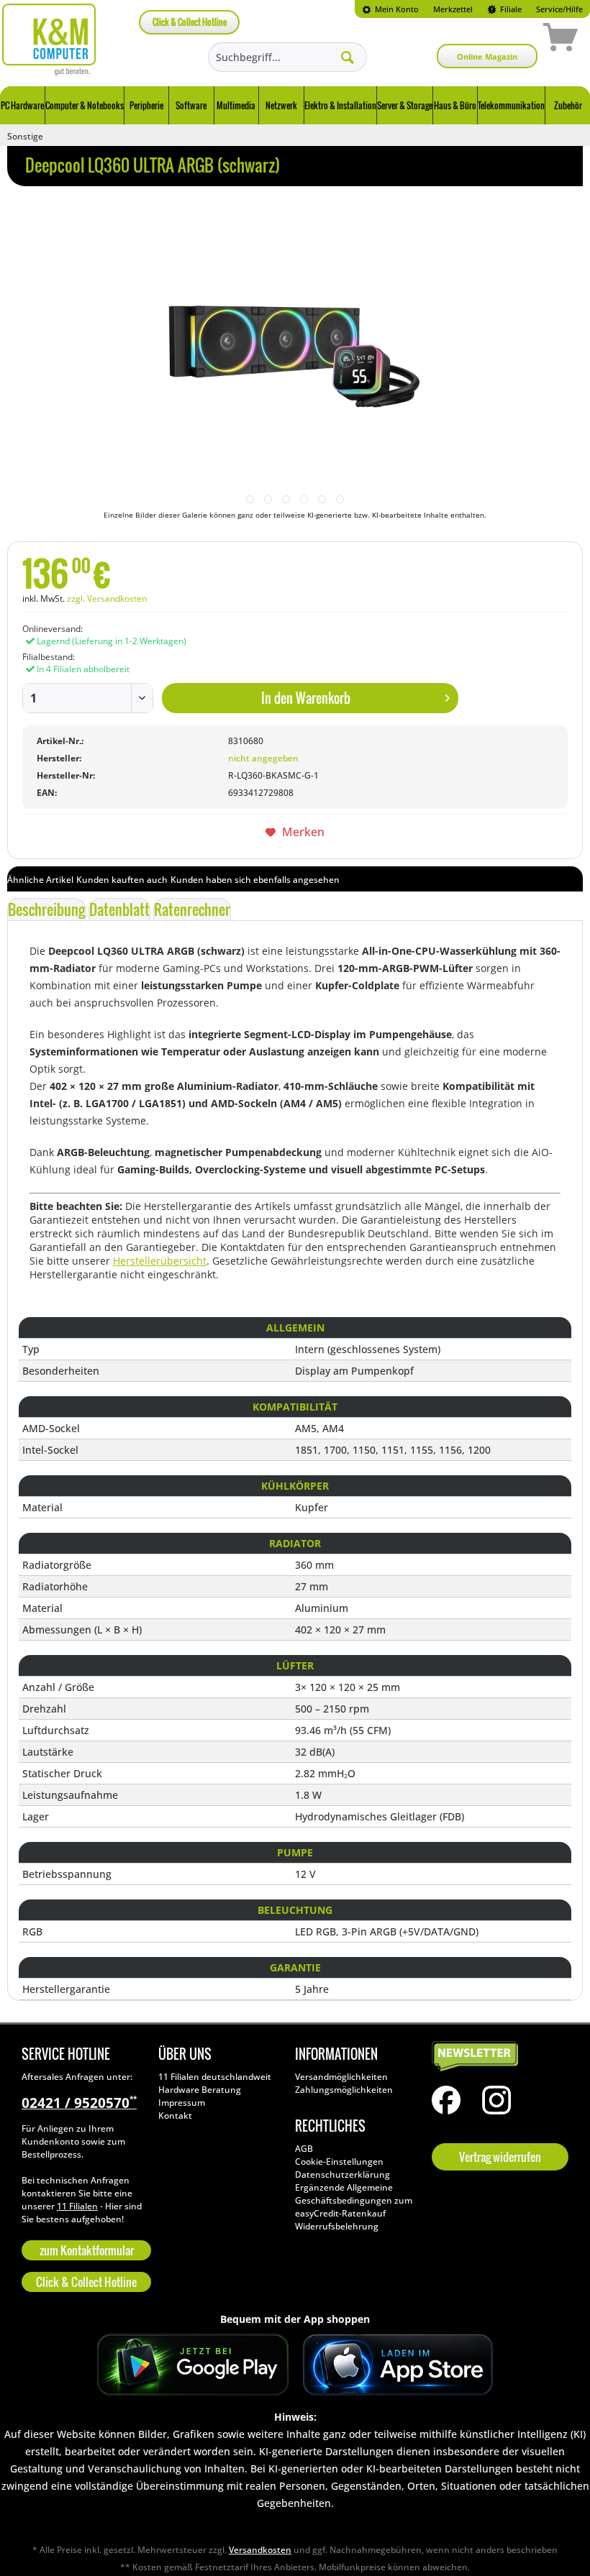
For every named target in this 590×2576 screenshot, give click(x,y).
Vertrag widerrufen (500, 2157)
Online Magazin (487, 56)
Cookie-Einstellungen (339, 2162)
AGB (304, 2149)
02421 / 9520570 (79, 2103)
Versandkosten (260, 2550)
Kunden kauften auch (122, 880)
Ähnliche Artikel (40, 880)
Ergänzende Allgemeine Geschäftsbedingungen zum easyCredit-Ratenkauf (354, 2200)
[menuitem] (390, 9)
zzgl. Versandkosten (107, 599)
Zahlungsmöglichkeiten (344, 2090)
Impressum (182, 2103)
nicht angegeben (263, 758)
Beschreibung (46, 909)
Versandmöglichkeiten (341, 2077)
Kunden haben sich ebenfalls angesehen (255, 880)
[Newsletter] (496, 2057)
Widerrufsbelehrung (337, 2226)
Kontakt (175, 2116)
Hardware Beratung (200, 2090)
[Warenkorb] (509, 40)
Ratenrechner (192, 909)
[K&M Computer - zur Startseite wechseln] (49, 40)
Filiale (510, 9)
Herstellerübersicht (160, 1261)
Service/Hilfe (559, 9)
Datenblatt (119, 909)
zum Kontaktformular (87, 2250)
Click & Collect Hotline (190, 22)
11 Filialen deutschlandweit (215, 2077)
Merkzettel (453, 9)
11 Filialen (77, 2206)
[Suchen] (348, 57)
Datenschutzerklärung (342, 2174)
